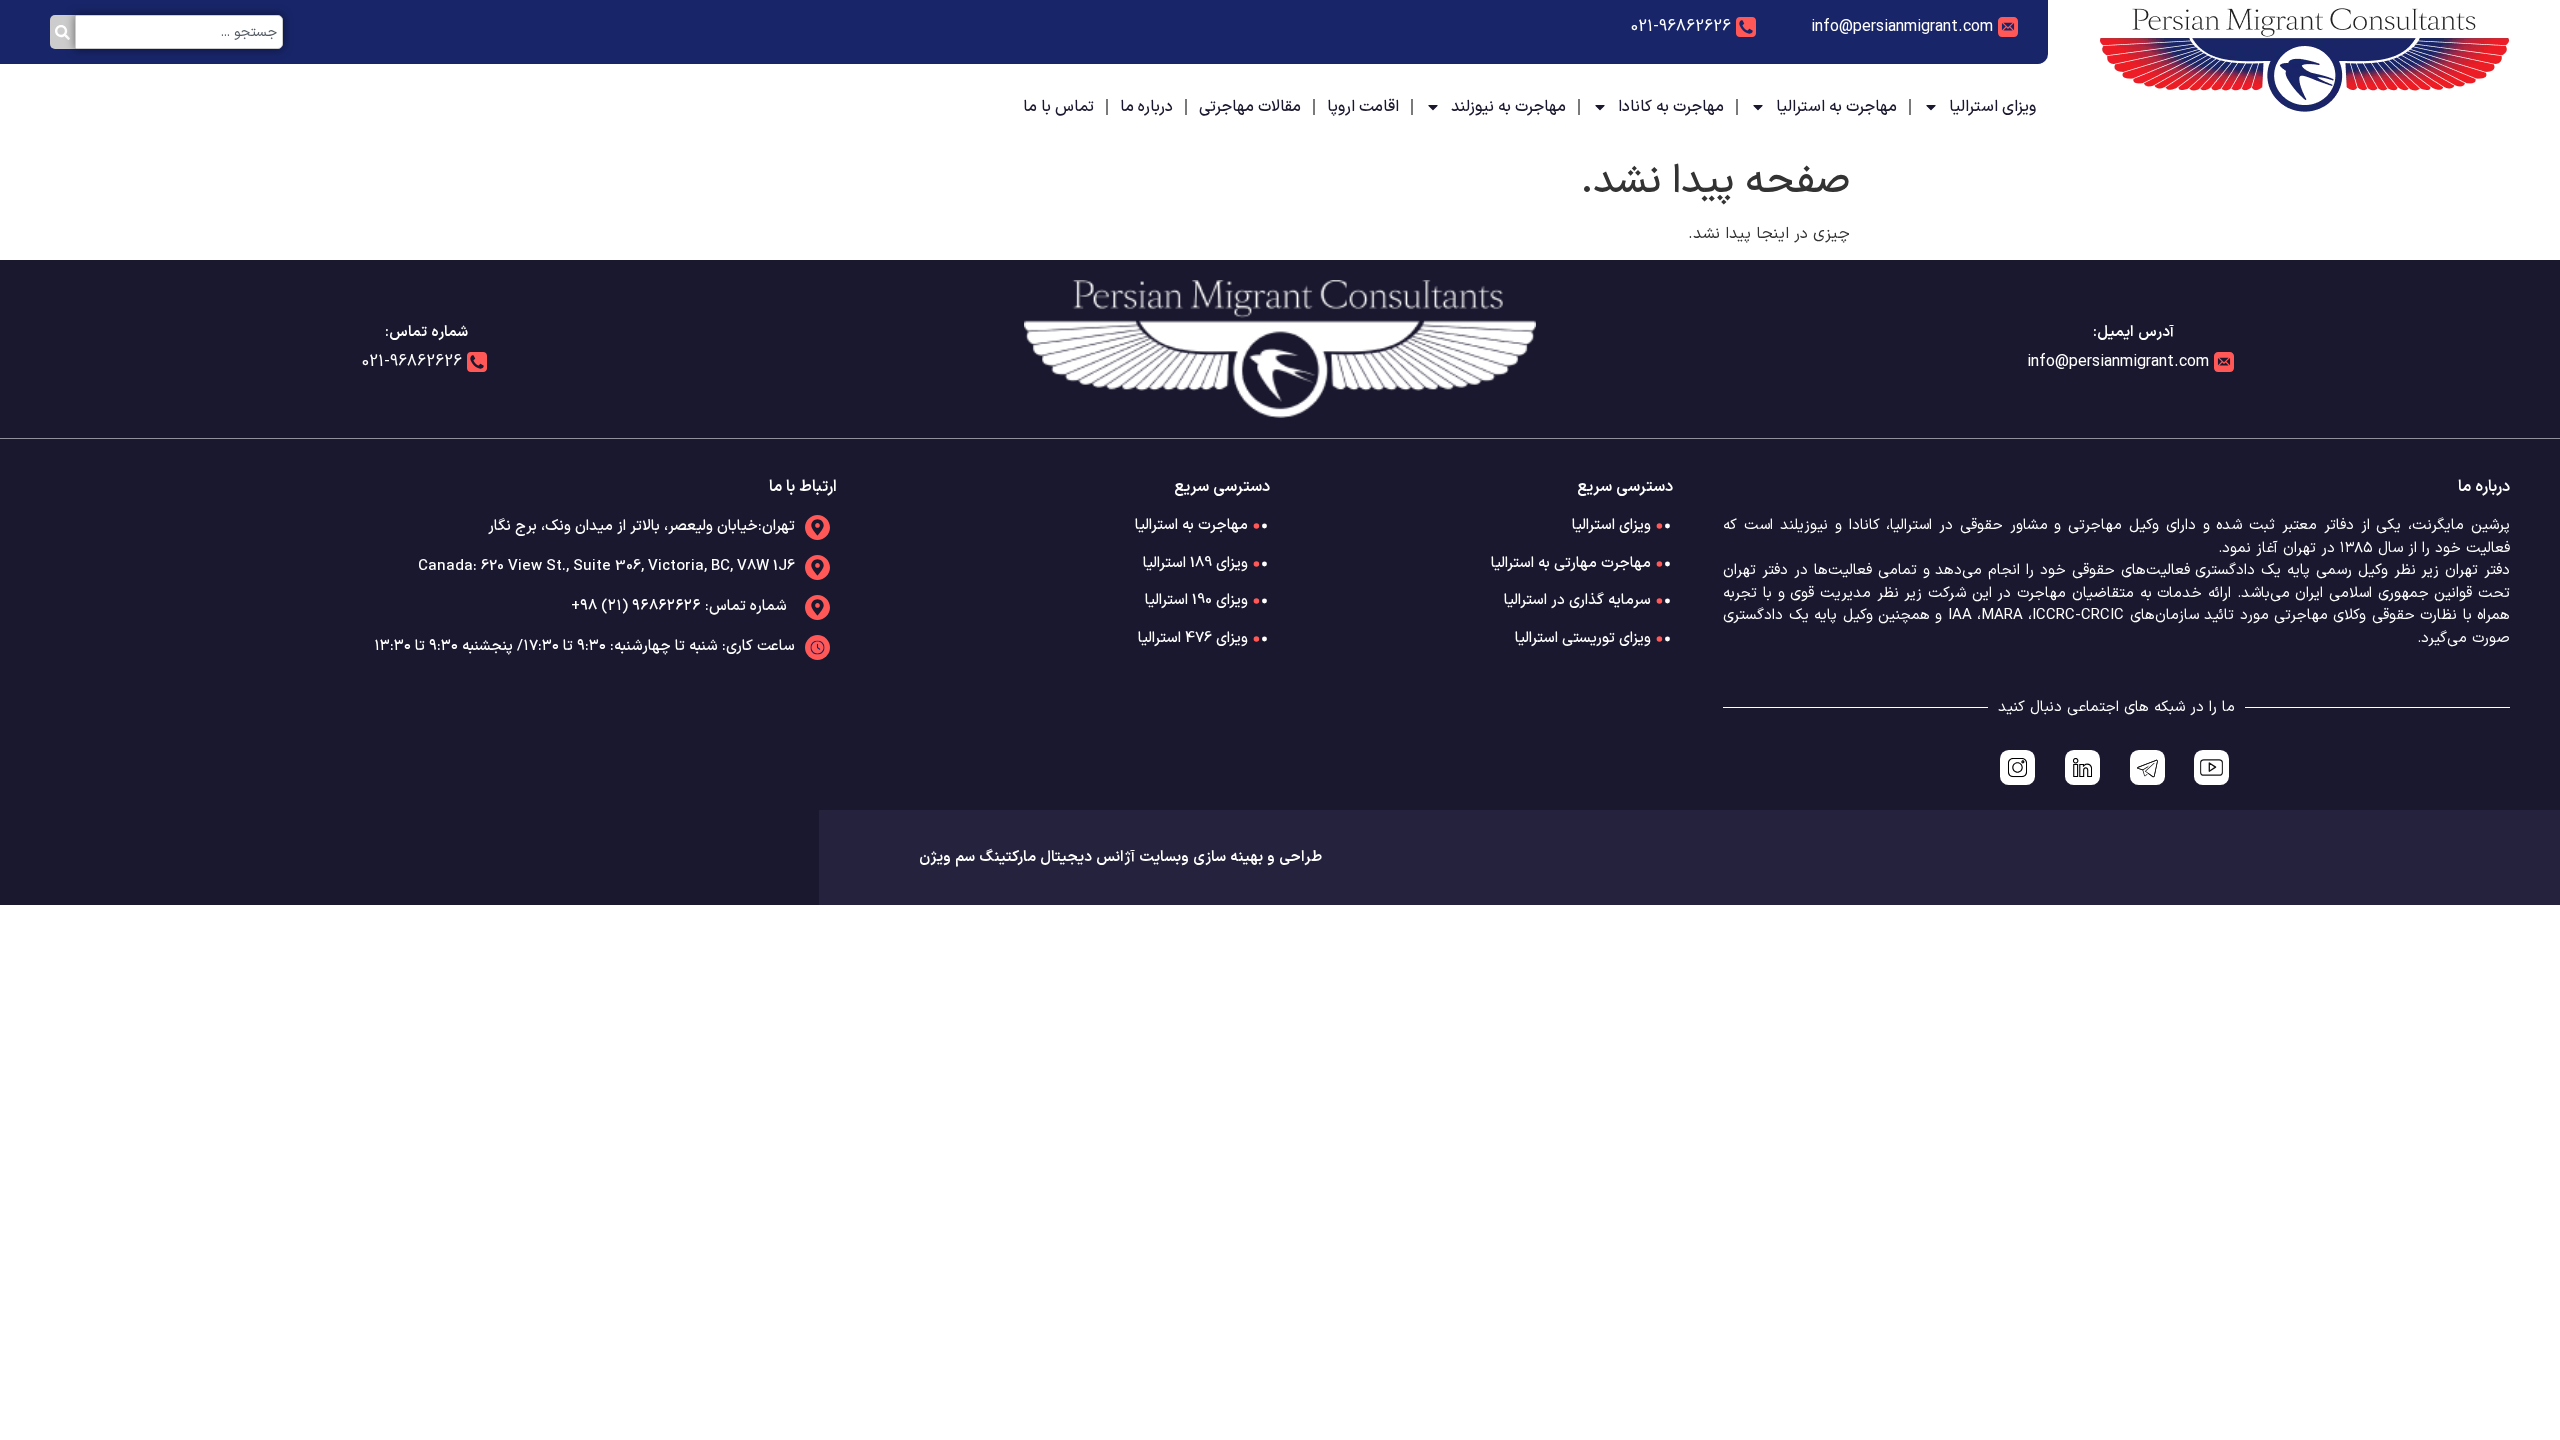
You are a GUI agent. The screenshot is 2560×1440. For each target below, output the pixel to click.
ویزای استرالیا (1992, 107)
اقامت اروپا (1363, 107)
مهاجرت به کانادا (1671, 107)
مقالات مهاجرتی (1250, 107)
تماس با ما (1058, 107)
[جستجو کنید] (62, 32)
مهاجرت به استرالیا (1836, 107)
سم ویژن (947, 857)
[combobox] (179, 32)
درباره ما (1146, 107)
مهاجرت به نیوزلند (1508, 107)
